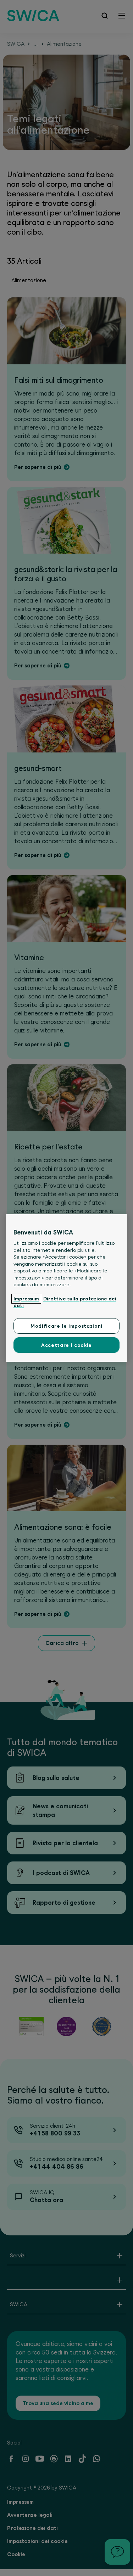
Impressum (26, 1299)
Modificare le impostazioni (66, 1326)
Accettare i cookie (66, 1345)
